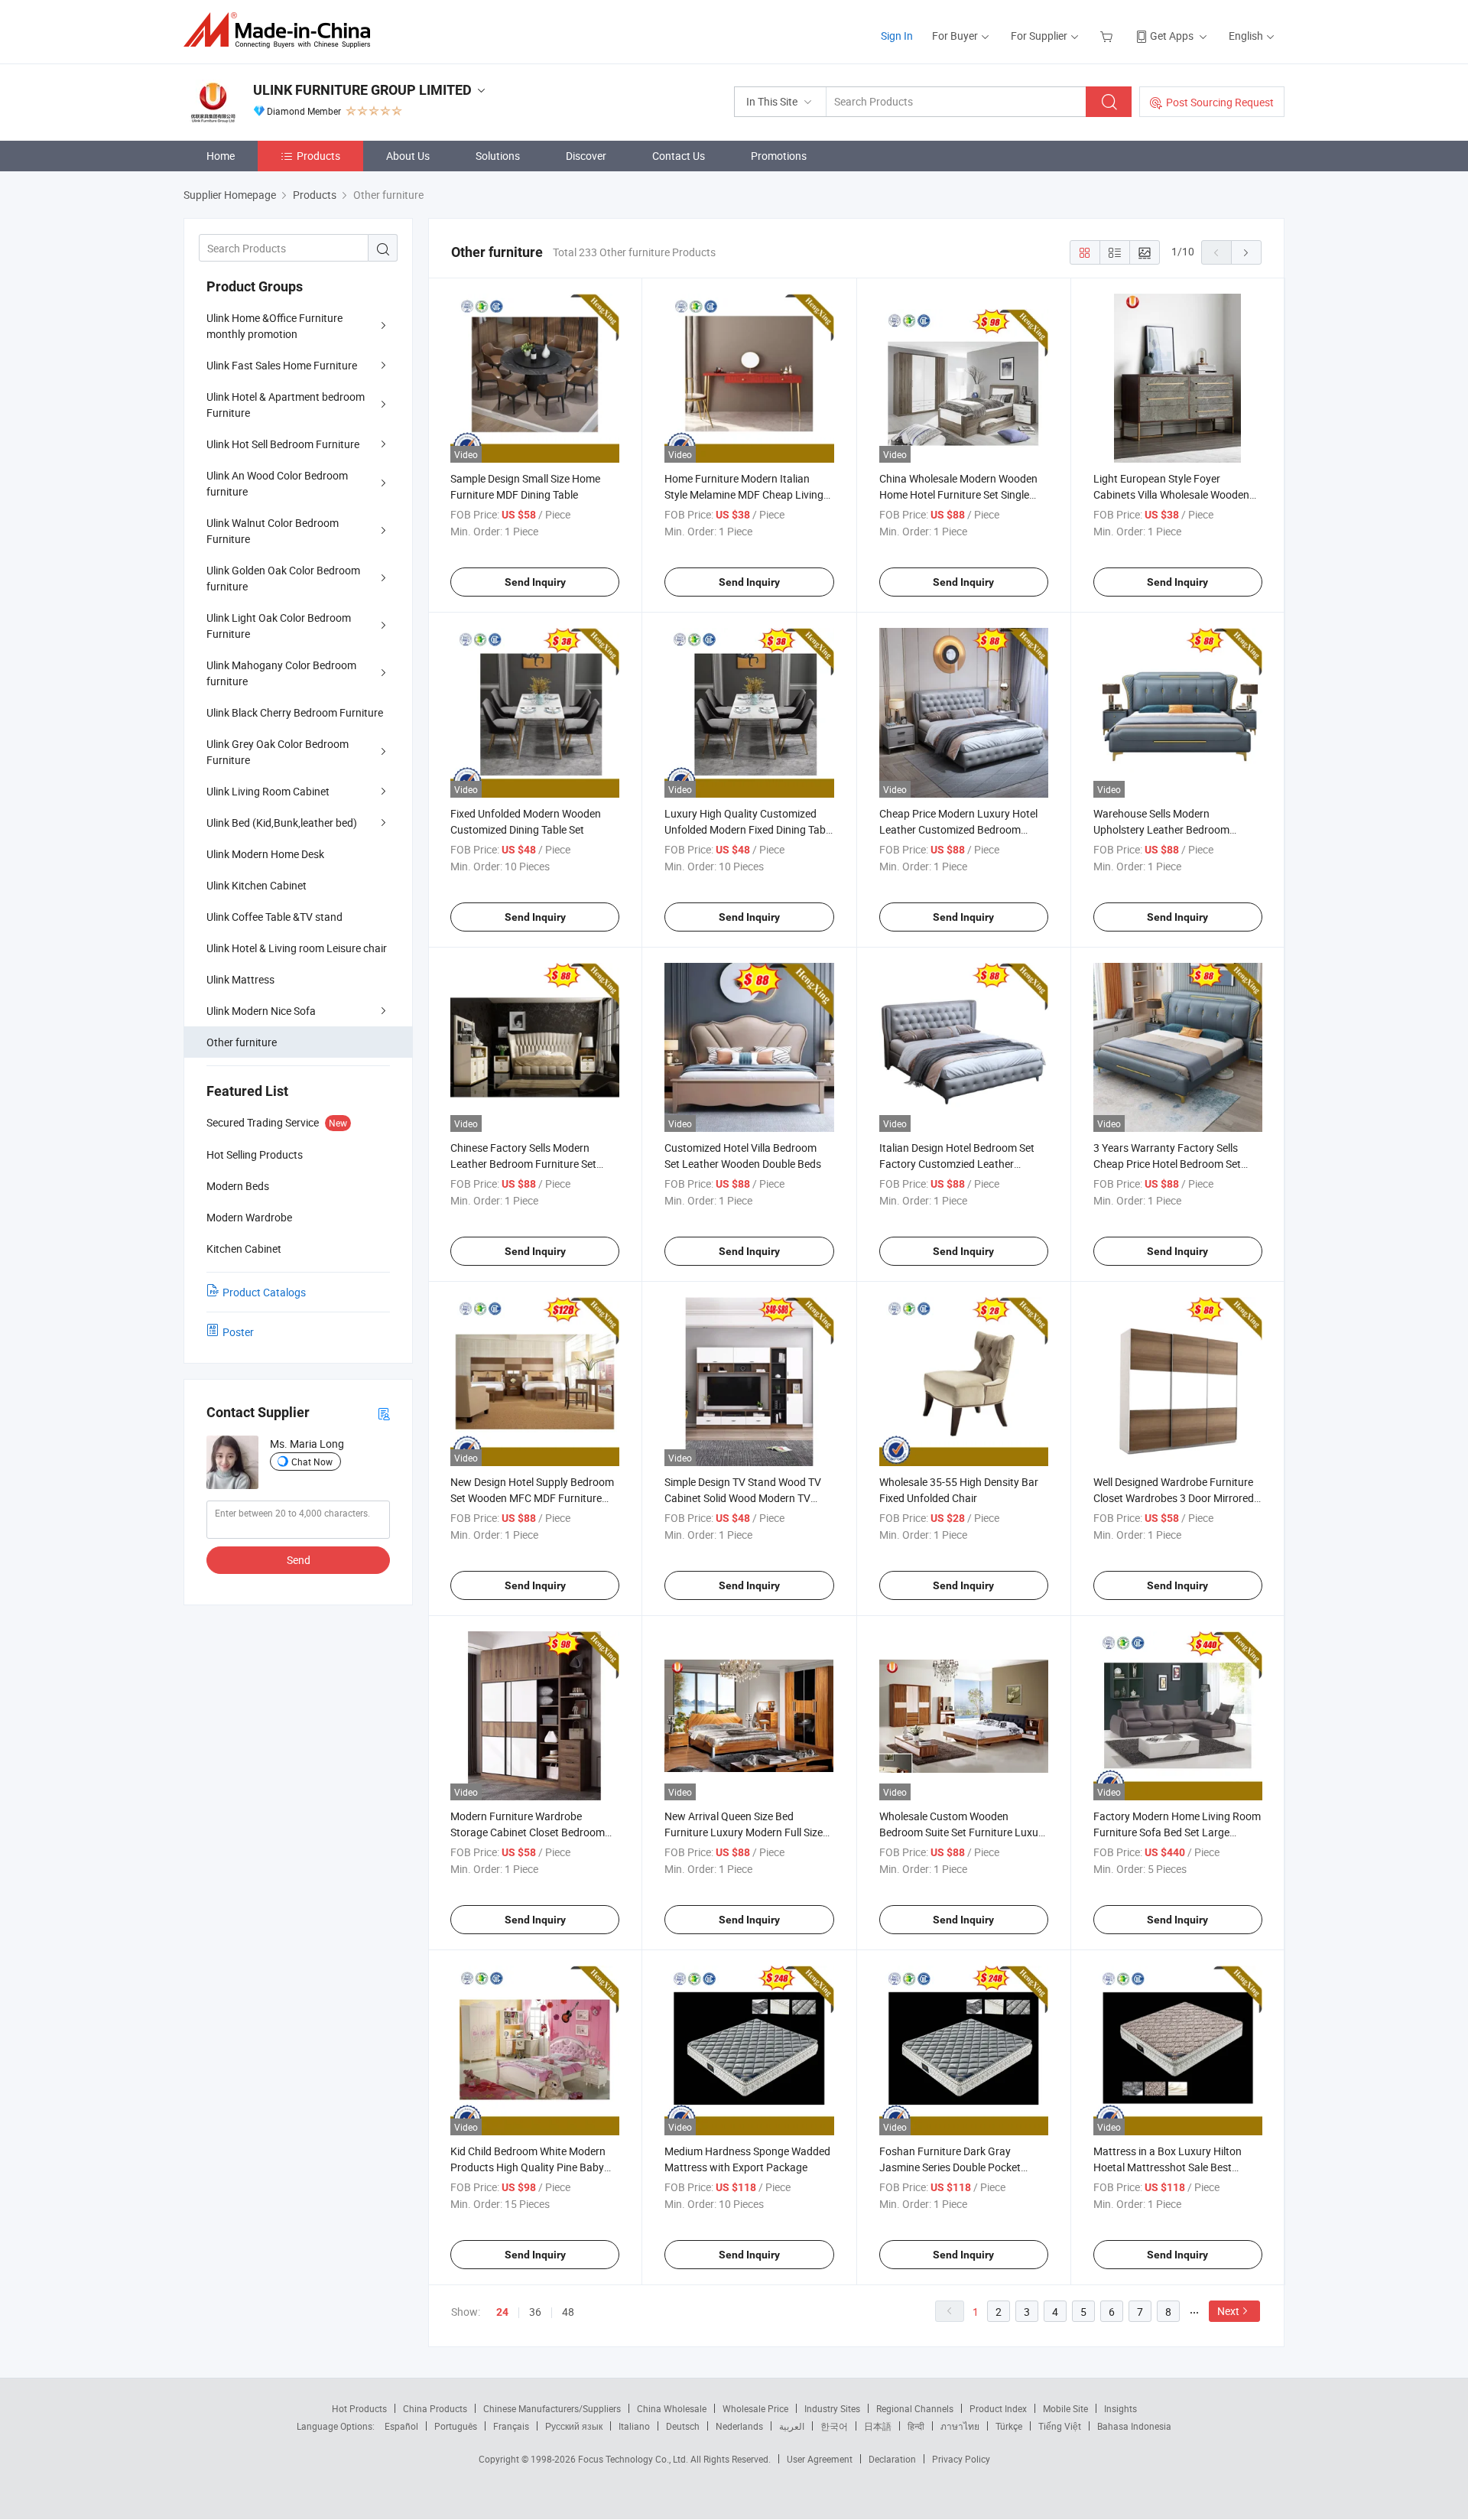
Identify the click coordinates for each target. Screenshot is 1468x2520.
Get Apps (1172, 36)
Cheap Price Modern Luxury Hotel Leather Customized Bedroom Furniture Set (958, 829)
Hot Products (359, 2408)
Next (1228, 2311)
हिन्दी (916, 2426)
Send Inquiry (535, 582)
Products (318, 156)
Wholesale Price (755, 2408)
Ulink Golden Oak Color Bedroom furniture (283, 578)
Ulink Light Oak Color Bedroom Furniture (279, 626)
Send (299, 1560)
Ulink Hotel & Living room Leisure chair (297, 948)
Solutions (498, 156)
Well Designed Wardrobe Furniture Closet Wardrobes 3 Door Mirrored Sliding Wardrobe (1174, 1498)
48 (568, 2312)
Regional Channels (915, 2408)
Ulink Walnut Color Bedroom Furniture (273, 531)
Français (511, 2426)
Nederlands (739, 2426)
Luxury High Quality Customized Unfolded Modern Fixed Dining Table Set (749, 829)
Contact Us (679, 156)
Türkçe (1009, 2426)
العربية (792, 2426)
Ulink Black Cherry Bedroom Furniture (295, 712)
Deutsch (683, 2426)
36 (535, 2312)
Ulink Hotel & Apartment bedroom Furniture (286, 405)
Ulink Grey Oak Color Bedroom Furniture (278, 752)
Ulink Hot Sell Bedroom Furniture (283, 444)
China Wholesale (672, 2408)
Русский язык (574, 2426)
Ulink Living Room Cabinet (268, 791)
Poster (238, 1332)
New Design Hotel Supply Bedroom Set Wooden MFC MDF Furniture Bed (532, 1498)
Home (221, 156)
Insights (1120, 2408)
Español (401, 2426)
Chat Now (312, 1462)
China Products (435, 2408)
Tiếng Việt (1060, 2426)
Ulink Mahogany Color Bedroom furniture (281, 673)
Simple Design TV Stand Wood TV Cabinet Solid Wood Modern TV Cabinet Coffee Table (743, 1498)
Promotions (779, 156)
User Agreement (820, 2459)
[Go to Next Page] (1246, 252)
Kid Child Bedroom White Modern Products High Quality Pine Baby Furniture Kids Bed (528, 2167)
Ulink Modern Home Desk (265, 854)
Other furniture (242, 1042)
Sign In (897, 36)
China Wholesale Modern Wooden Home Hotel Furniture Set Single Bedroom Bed (958, 494)
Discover (586, 156)
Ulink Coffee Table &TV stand (274, 917)
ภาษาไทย (960, 2426)
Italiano (634, 2426)
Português (456, 2426)
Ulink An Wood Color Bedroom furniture (277, 483)
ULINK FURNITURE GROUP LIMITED (362, 90)
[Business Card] (384, 1413)
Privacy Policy (961, 2459)
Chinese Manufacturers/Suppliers (552, 2408)
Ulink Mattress (240, 979)
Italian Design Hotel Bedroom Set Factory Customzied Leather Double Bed (957, 1164)
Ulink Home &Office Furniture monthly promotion (274, 326)
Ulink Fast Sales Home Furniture (282, 365)
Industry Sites (832, 2408)
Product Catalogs (264, 1292)
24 (502, 2312)
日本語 (878, 2426)
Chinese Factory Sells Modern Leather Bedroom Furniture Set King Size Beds (523, 1164)
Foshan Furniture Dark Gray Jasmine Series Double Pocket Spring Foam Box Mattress (950, 2167)
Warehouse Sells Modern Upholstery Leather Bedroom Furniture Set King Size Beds (1161, 829)
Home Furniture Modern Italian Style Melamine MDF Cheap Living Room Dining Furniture (744, 494)
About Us (408, 156)
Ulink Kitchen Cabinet (257, 885)
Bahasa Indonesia (1134, 2426)
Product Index (998, 2408)
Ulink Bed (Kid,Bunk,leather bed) (282, 823)
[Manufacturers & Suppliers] (282, 30)
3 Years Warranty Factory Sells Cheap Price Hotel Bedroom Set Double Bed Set (1167, 1164)
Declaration (892, 2459)
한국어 (834, 2426)
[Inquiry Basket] (1108, 36)
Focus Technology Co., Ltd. (634, 2459)
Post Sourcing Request (1220, 102)
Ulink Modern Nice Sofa (261, 1011)
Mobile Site (1065, 2408)
